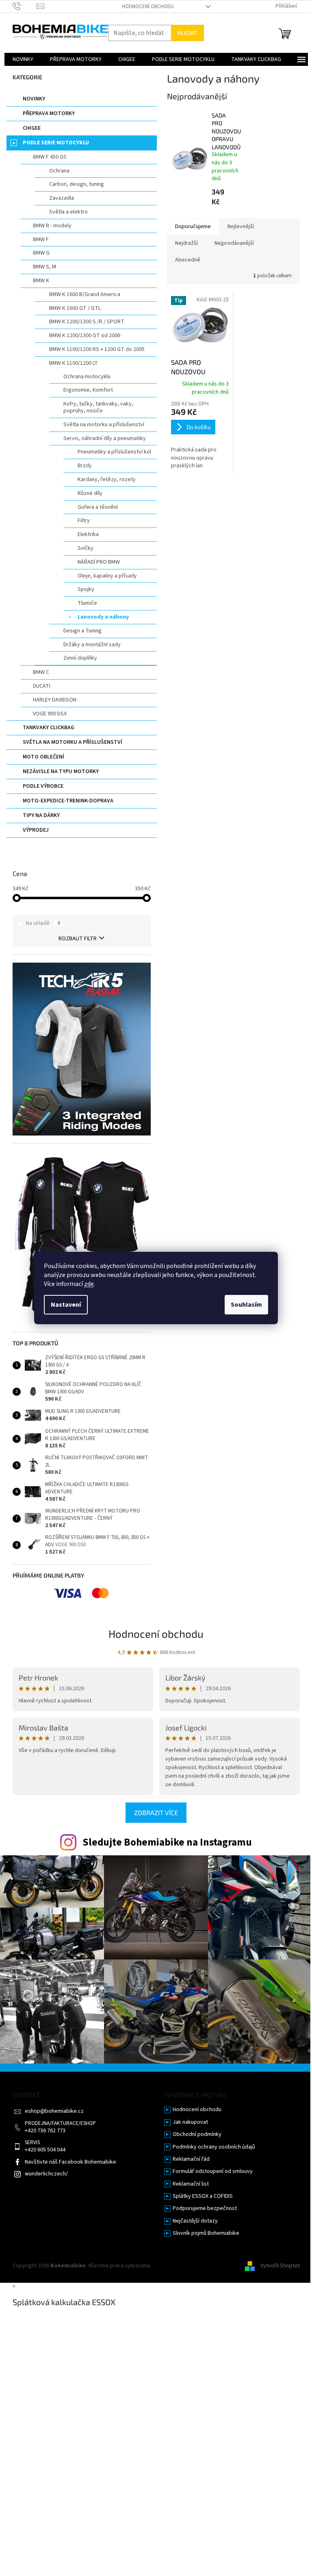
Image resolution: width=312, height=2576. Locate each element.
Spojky (86, 589)
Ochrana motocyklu (87, 377)
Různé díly (90, 493)
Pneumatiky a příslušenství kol (114, 452)
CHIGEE (32, 128)
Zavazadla (62, 198)
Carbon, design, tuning (77, 184)
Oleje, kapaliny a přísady (107, 576)
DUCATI (42, 686)
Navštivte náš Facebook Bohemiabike (70, 2162)
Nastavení (66, 1305)
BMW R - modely (52, 226)
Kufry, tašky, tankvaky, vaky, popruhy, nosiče (98, 407)
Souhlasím (246, 1305)
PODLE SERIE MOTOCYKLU (56, 143)
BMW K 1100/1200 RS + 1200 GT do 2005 (97, 349)
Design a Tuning (82, 631)
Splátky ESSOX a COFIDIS (203, 2196)
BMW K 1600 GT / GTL (75, 308)
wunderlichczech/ (46, 2174)
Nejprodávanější (234, 243)
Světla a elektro (68, 212)
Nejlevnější (241, 227)
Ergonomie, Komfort (88, 390)
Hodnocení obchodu (148, 7)
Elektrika (88, 534)
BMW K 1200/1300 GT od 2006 (85, 336)
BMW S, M (44, 267)
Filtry (84, 521)
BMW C (41, 672)
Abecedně (188, 260)
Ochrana (59, 171)
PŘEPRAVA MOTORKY (49, 113)
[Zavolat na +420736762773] (25, 6)
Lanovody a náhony (103, 617)
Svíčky (86, 548)
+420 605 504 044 (45, 2150)
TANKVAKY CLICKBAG (49, 728)
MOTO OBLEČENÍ (43, 757)
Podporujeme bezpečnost (205, 2209)
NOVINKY (34, 99)
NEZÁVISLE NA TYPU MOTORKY (61, 771)
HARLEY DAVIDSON (55, 700)
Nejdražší (186, 243)
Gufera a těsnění (98, 507)
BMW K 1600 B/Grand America (85, 294)
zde (89, 1284)
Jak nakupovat (190, 2122)
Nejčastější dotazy (195, 2221)
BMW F (41, 240)
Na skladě (43, 923)
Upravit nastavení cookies (184, 2266)
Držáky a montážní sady (92, 645)
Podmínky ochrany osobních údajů (214, 2147)
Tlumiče (87, 603)
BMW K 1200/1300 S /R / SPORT (87, 322)
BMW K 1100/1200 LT (74, 363)
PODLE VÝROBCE (43, 786)
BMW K (41, 281)
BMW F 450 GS (50, 157)
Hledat (187, 33)
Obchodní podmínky (197, 2135)
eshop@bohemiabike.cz (54, 2111)
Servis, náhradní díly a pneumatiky (105, 438)
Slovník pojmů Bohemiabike (206, 2233)
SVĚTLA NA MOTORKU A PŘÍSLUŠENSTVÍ (73, 742)
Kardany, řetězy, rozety (107, 479)
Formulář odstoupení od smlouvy (213, 2172)
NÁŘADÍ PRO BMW (99, 562)
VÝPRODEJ (36, 830)
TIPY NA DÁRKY (41, 815)
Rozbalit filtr (78, 939)
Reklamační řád (191, 2159)
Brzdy (85, 466)
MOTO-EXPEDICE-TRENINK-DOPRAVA (68, 801)
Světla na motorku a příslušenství (104, 425)
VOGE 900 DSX (50, 714)
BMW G (41, 253)
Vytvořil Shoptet (280, 2266)
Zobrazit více (156, 1812)
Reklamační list (191, 2184)
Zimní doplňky (80, 658)
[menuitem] (23, 59)
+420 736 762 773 (45, 2131)
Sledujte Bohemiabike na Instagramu (167, 1842)
